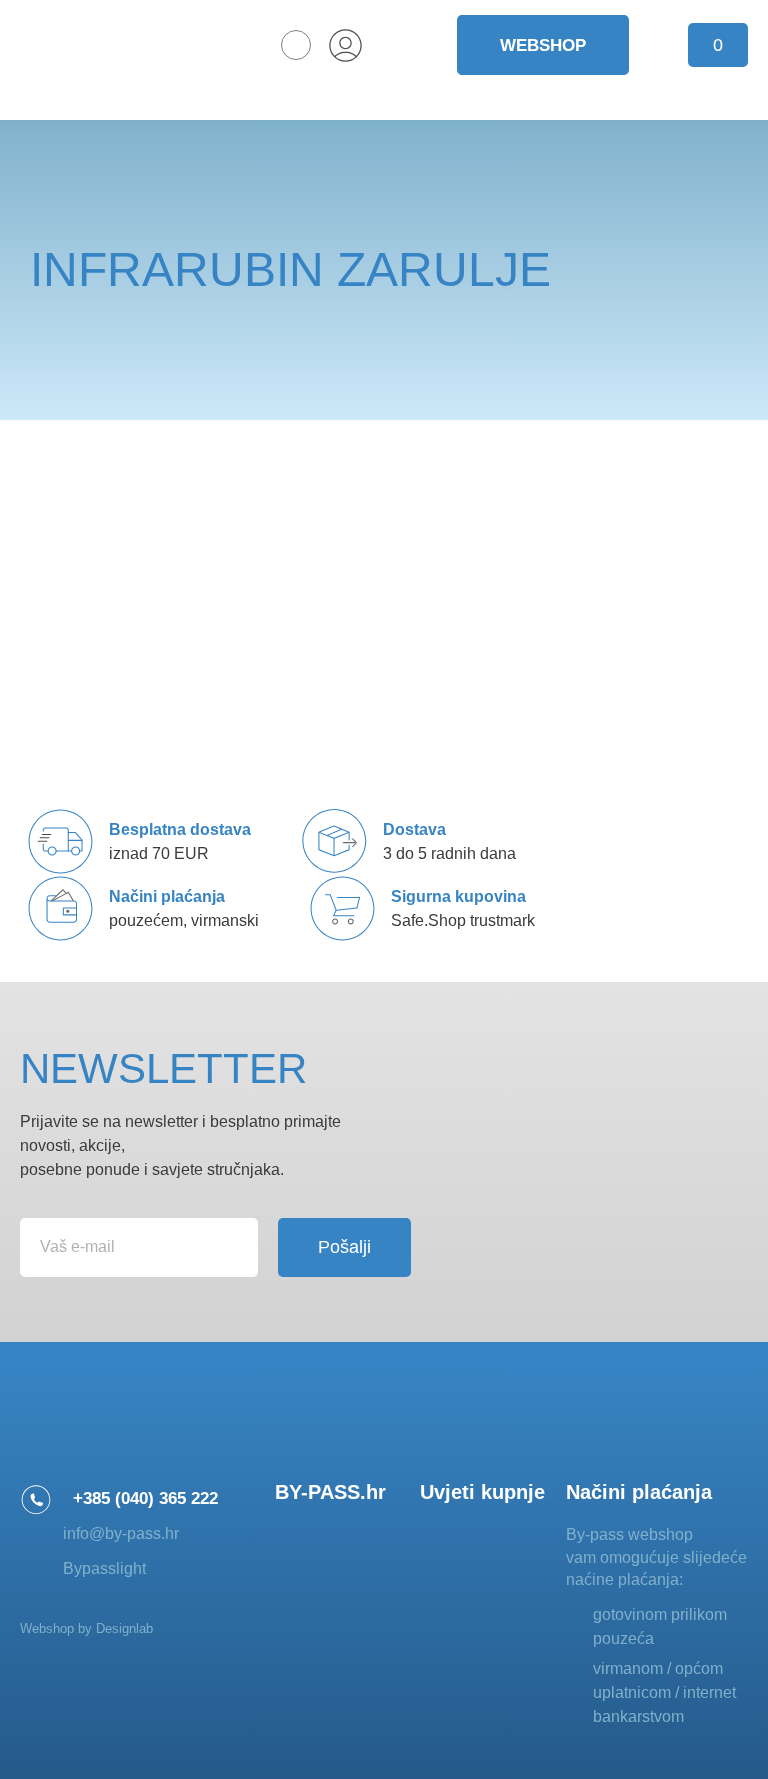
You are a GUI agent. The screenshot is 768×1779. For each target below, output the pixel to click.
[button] (296, 45)
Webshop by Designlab (86, 1628)
